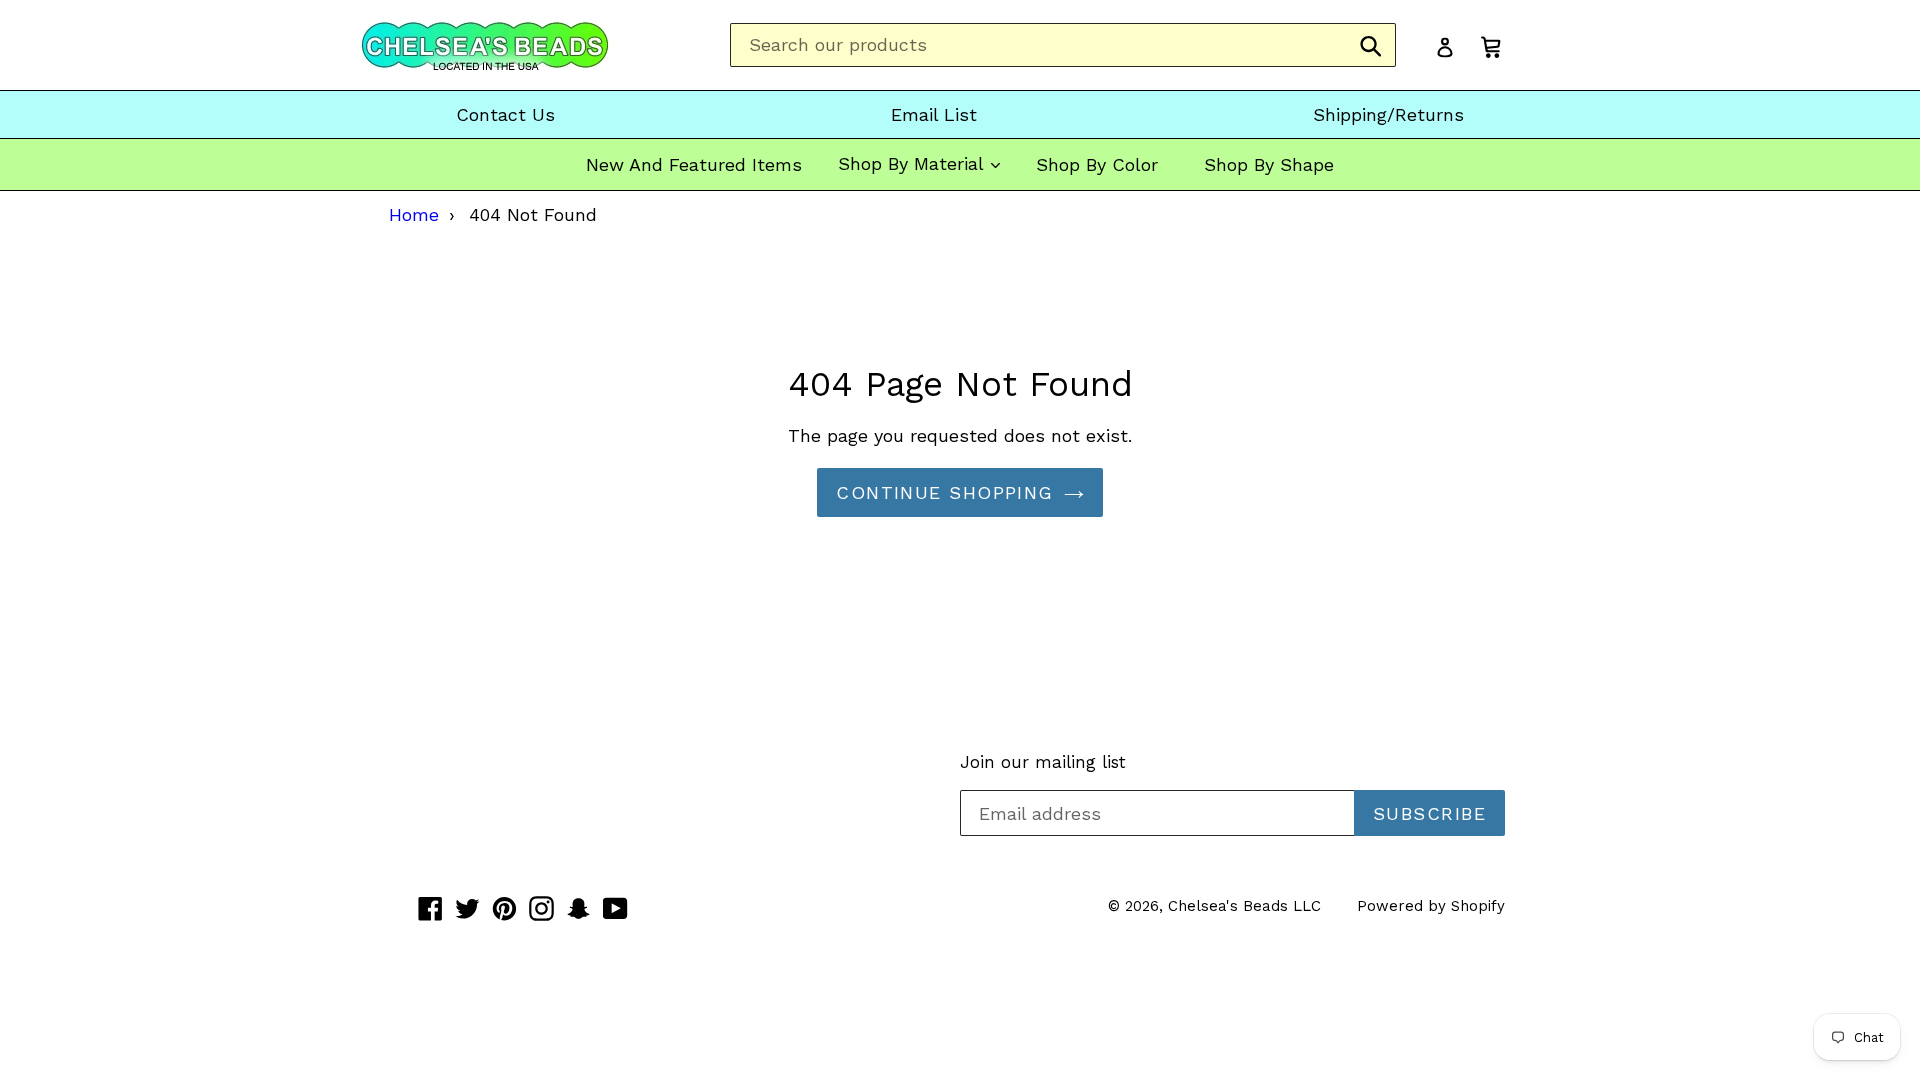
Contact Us (505, 114)
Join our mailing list (1043, 762)
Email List (934, 114)
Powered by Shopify (1431, 906)
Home (414, 214)
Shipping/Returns (1388, 114)
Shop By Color (1097, 164)
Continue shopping (944, 492)
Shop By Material (913, 163)
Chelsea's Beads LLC (1244, 906)
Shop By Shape (1269, 164)
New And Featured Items (694, 164)
